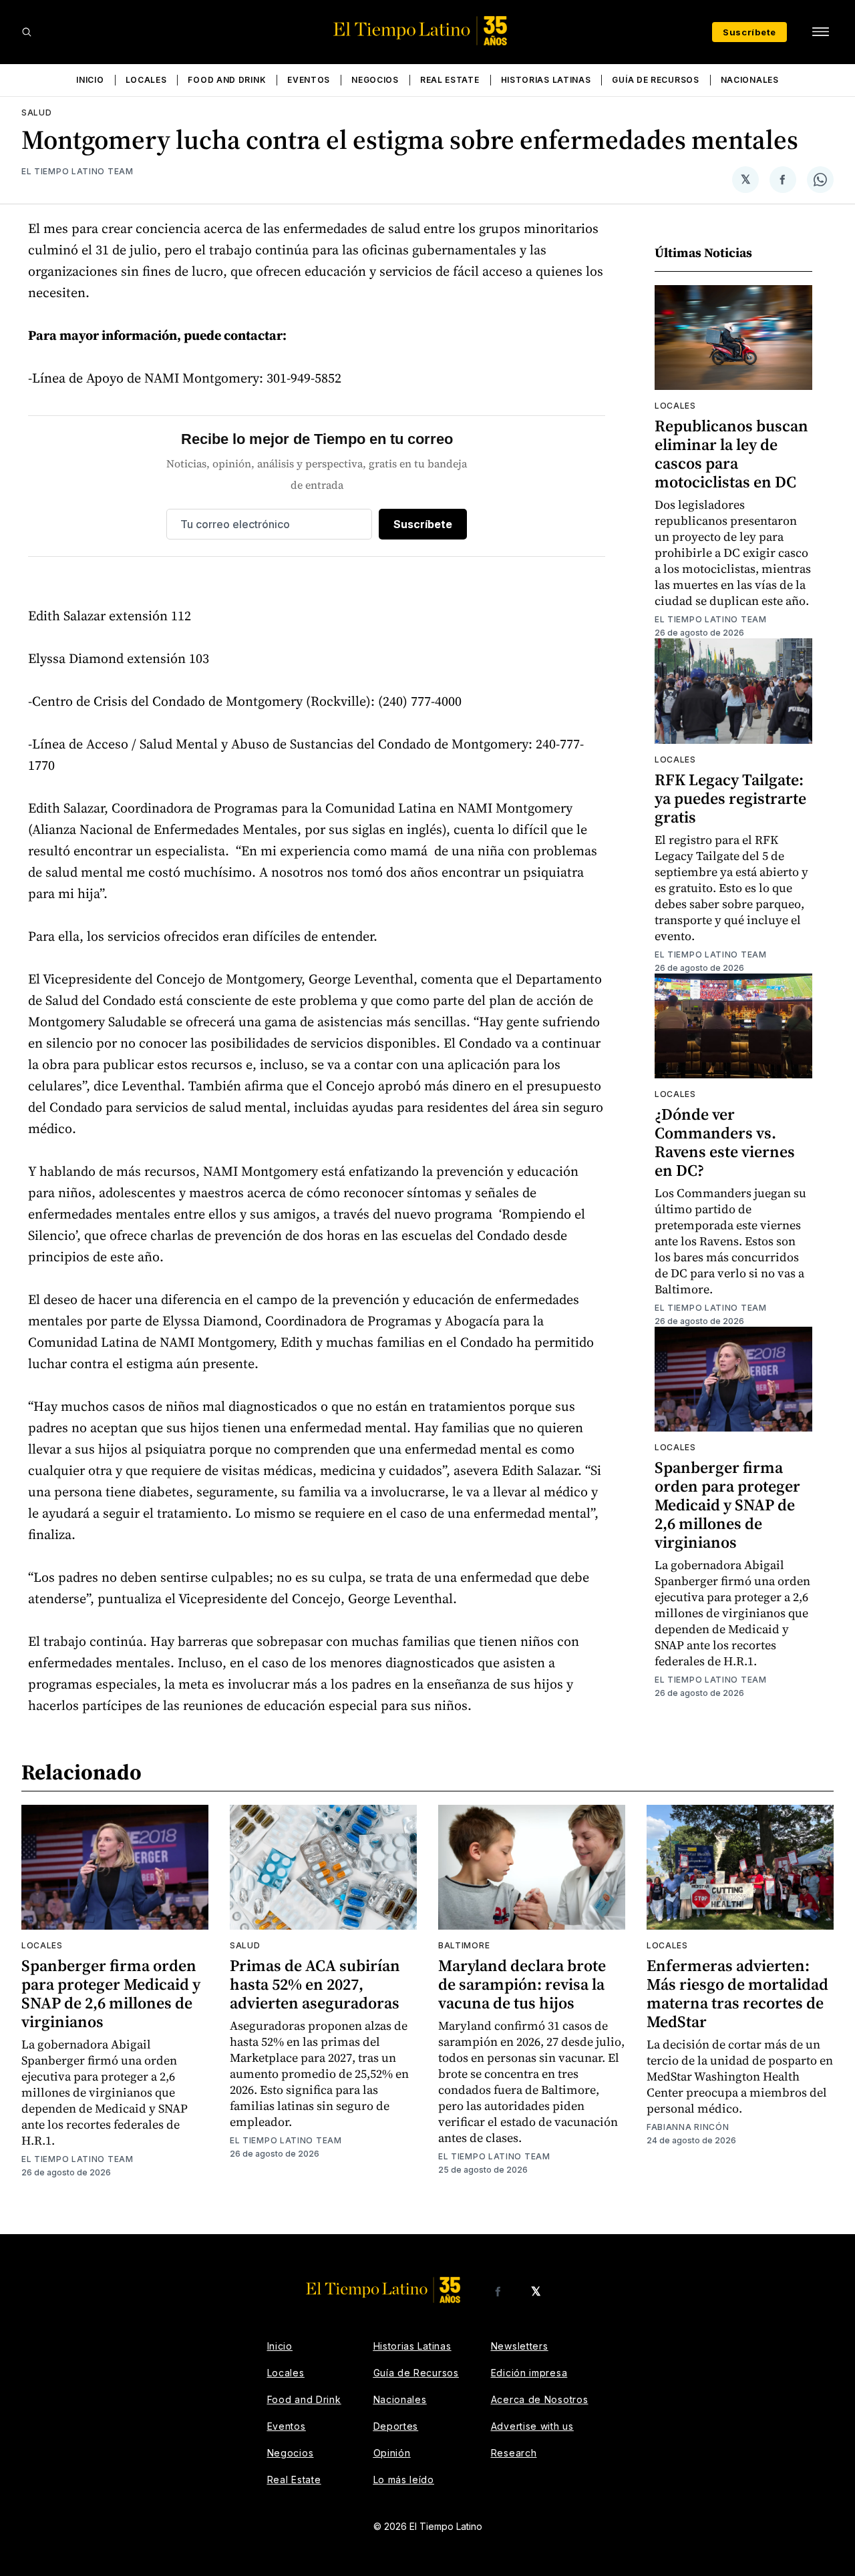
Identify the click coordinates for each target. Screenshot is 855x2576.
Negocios (375, 80)
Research (514, 2453)
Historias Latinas (546, 80)
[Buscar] (27, 32)
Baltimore (464, 1945)
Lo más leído (404, 2480)
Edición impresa (529, 2373)
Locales (146, 80)
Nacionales (750, 80)
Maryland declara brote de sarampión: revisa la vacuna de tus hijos (522, 1984)
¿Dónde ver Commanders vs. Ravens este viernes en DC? (725, 1142)
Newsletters (520, 2346)
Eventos (309, 80)
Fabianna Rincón (688, 2127)
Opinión (392, 2453)
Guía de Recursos (655, 80)
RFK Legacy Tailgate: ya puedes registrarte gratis (730, 798)
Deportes (396, 2426)
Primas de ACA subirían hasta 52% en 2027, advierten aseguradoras (315, 1984)
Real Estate (450, 80)
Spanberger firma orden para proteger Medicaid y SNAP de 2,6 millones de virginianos (727, 1505)
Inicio (90, 80)
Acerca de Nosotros (540, 2399)
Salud (37, 113)
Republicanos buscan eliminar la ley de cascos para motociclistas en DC (731, 454)
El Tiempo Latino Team (77, 171)
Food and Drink (227, 80)
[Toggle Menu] (820, 32)
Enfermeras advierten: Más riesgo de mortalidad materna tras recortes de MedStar (737, 1993)
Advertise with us (532, 2426)
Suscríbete (749, 32)
